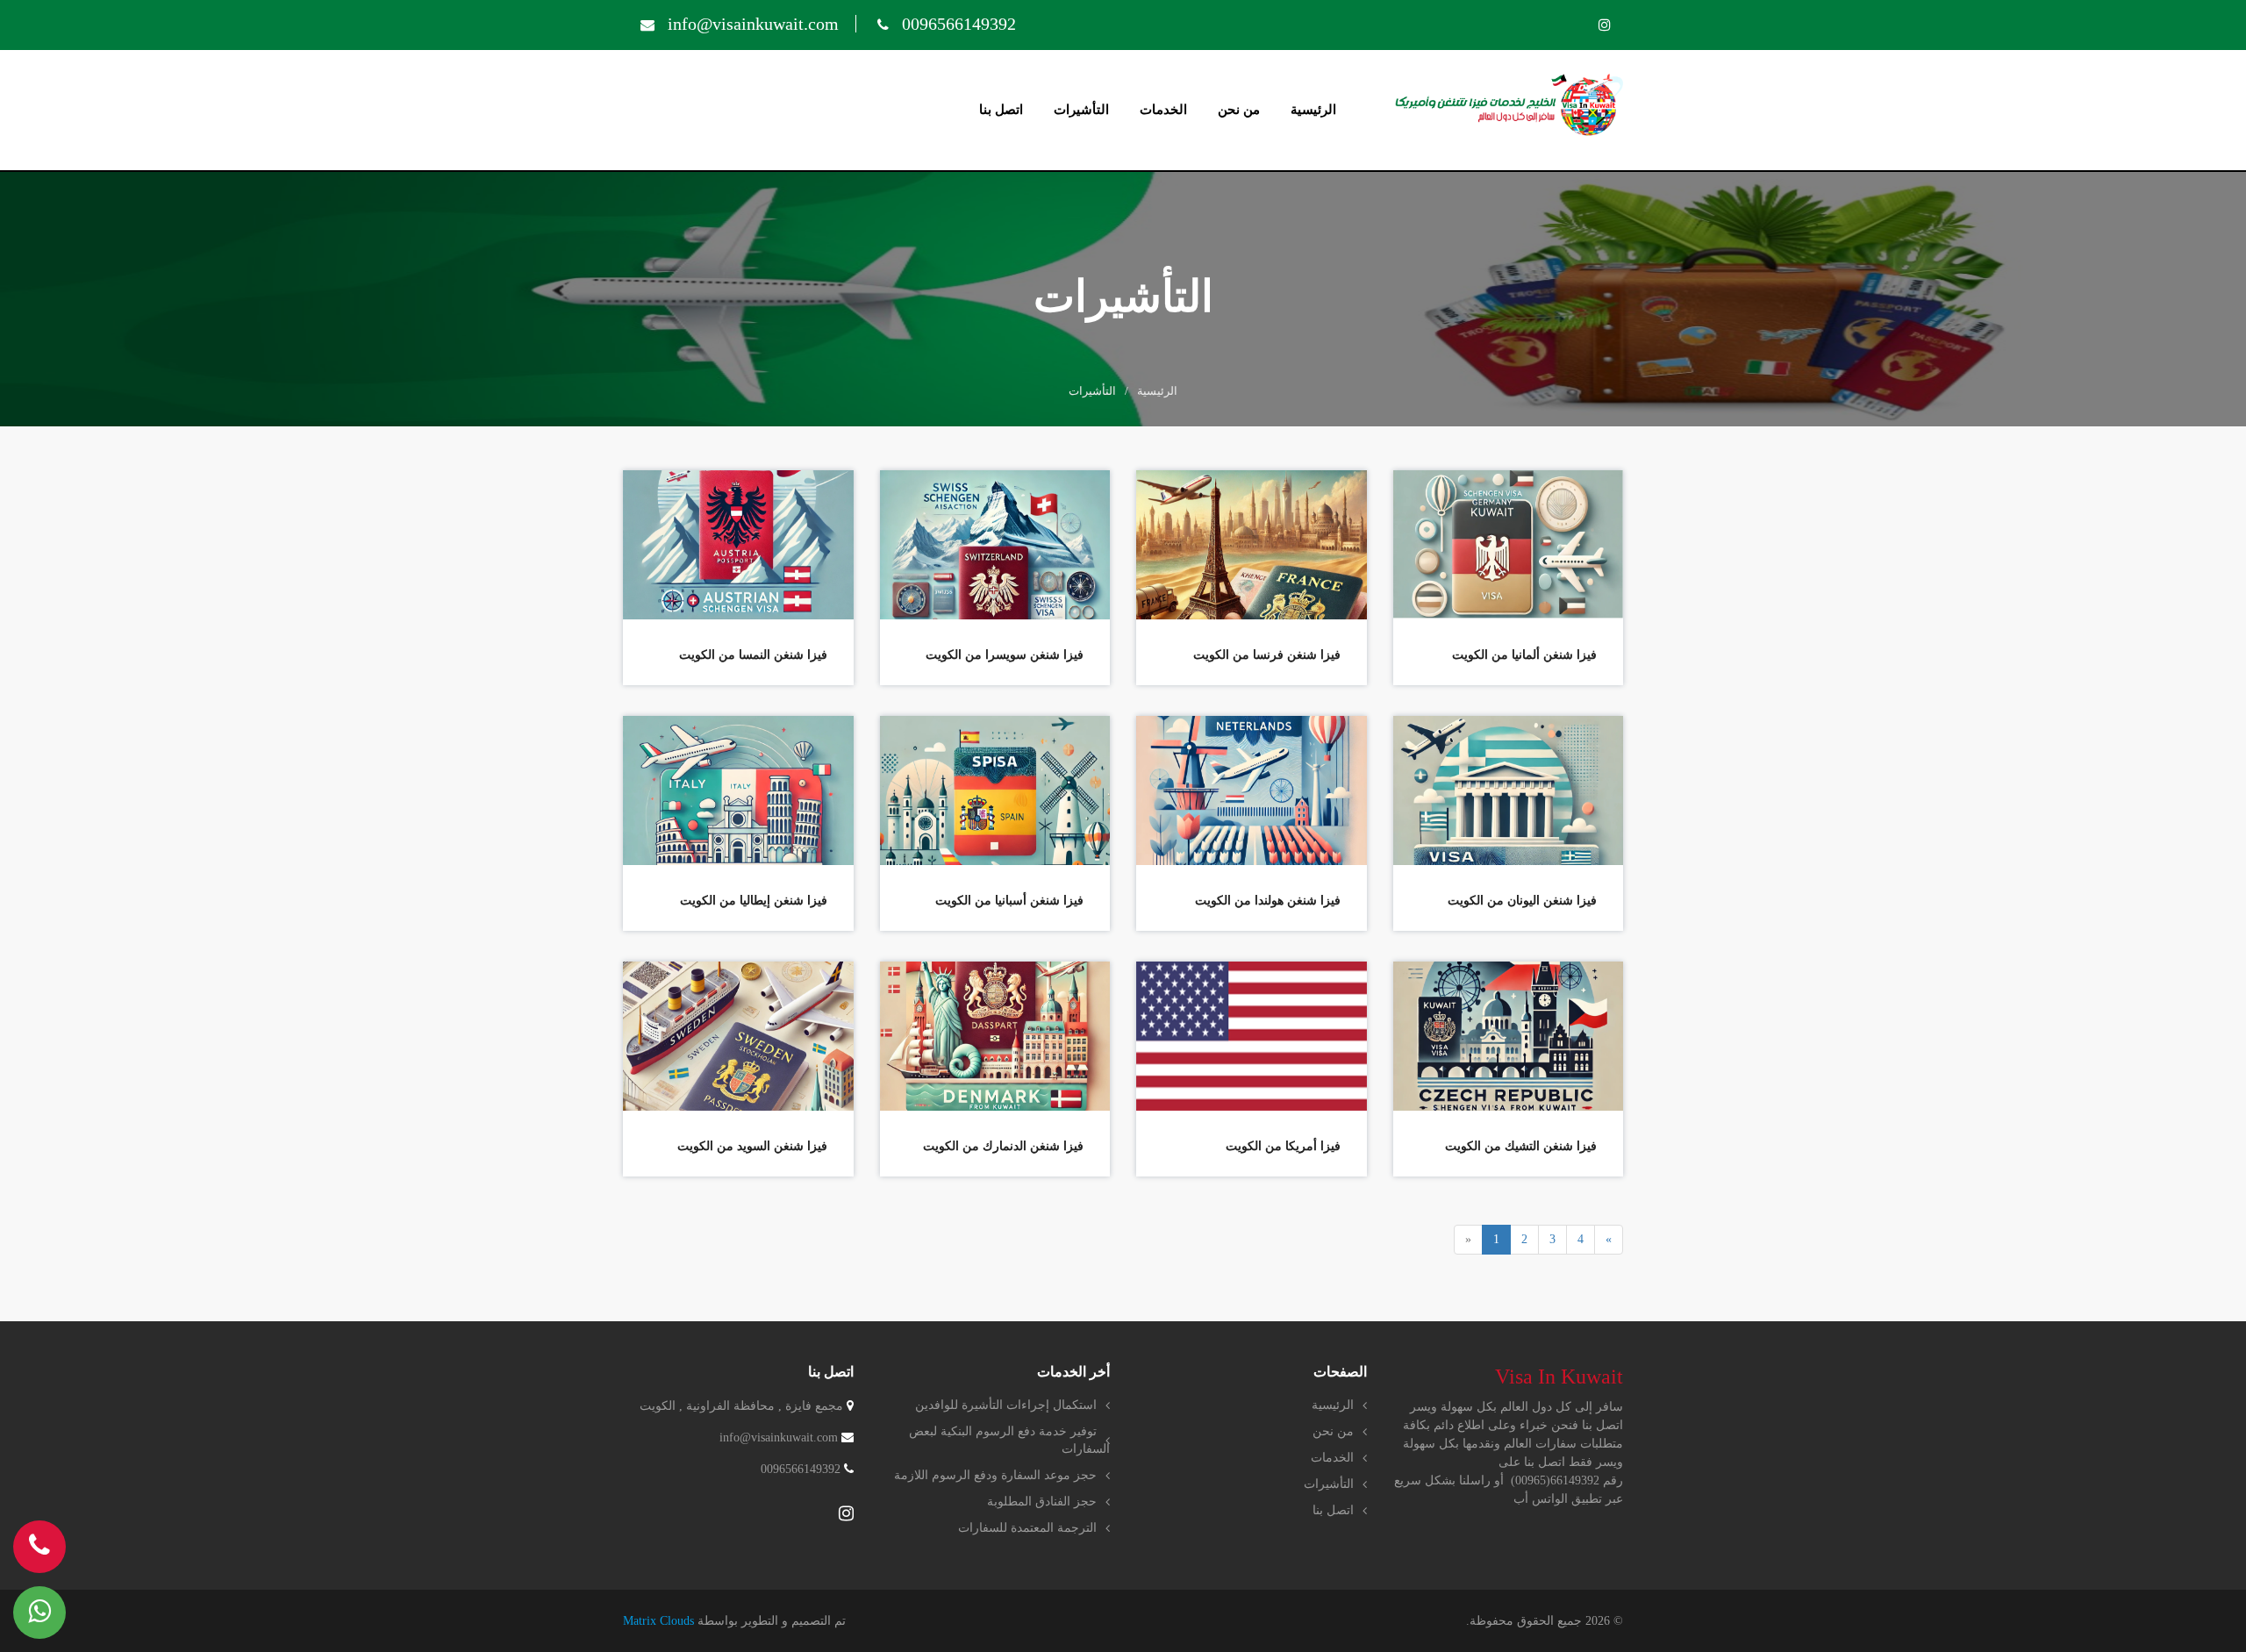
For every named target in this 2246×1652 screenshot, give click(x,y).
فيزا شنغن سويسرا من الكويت (1005, 655)
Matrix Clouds (658, 1621)
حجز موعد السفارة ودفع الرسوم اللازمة (995, 1475)
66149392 (1575, 1480)
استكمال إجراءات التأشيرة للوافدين (1006, 1405)
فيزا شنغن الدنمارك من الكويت (1003, 1146)
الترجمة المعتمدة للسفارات (1027, 1528)
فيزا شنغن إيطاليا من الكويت (754, 901)
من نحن (1239, 110)
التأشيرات (1081, 110)
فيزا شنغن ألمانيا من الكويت (1524, 655)
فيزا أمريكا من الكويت (1283, 1146)
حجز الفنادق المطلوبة (1042, 1502)
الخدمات (1163, 110)
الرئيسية (1313, 110)
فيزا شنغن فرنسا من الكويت (1267, 655)
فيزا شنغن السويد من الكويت (752, 1146)
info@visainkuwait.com (751, 24)
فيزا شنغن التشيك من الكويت (1521, 1146)
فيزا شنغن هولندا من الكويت (1268, 901)
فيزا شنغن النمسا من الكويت (753, 655)
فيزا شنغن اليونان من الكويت (1522, 901)
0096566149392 (957, 24)
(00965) (1531, 1480)
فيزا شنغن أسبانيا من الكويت (1009, 901)
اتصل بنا (1001, 110)
